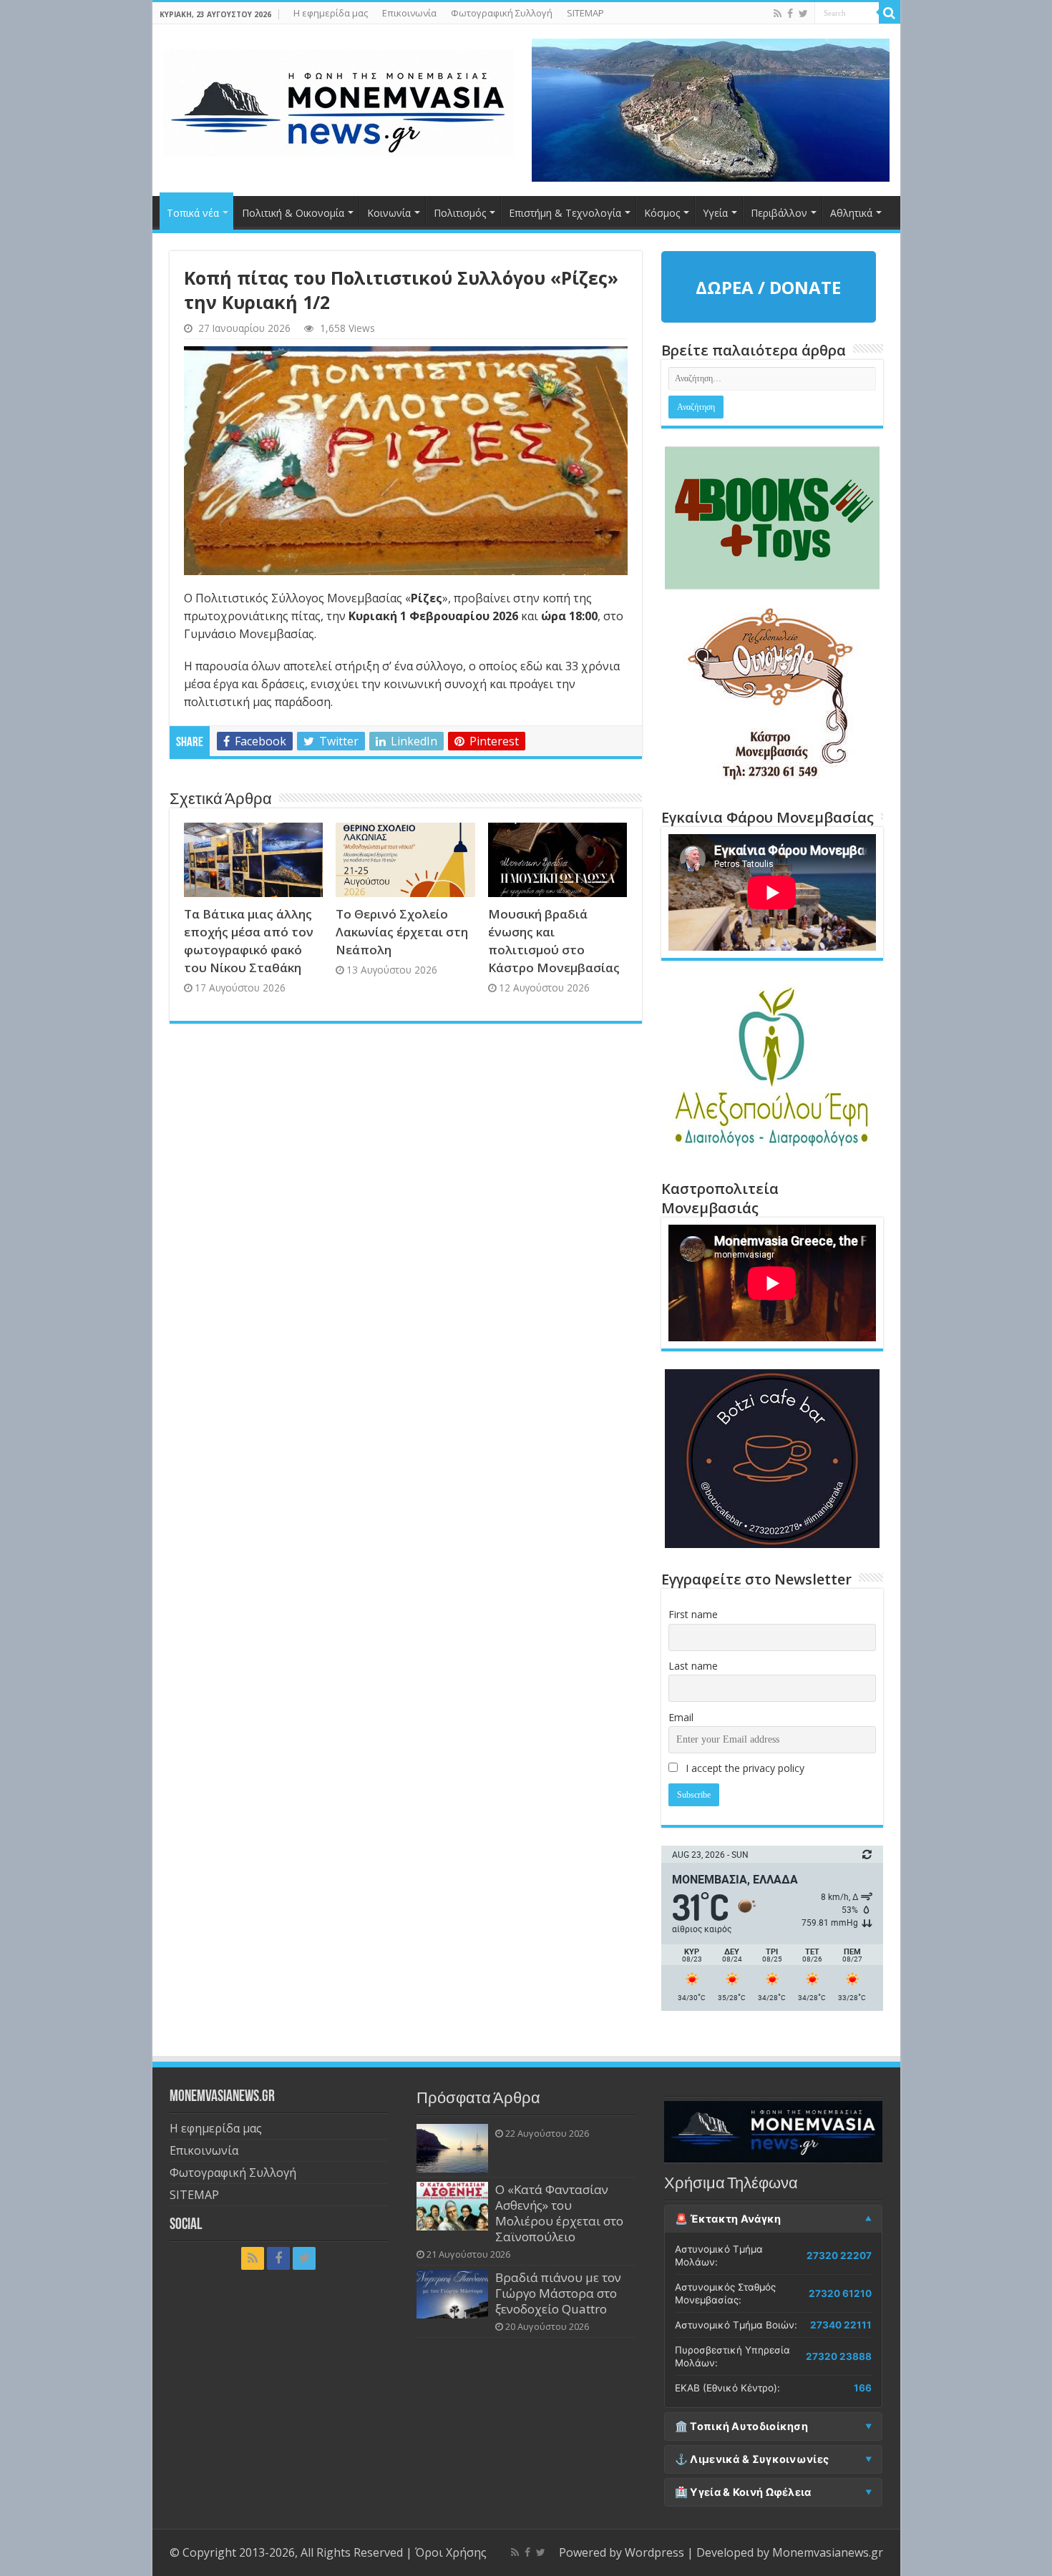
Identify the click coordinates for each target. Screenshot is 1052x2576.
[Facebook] (790, 14)
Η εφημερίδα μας (331, 13)
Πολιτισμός (460, 213)
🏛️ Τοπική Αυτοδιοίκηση (741, 2426)
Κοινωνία (389, 213)
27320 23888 (839, 2356)
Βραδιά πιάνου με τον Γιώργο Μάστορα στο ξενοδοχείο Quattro (558, 2293)
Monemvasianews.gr (828, 2552)
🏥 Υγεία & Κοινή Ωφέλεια (743, 2492)
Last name (693, 1666)
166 (863, 2388)
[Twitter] (803, 14)
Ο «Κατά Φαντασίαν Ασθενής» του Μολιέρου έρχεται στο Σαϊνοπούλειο (559, 2213)
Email (681, 1717)
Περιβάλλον (779, 213)
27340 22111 (841, 2325)
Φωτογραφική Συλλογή (502, 13)
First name (693, 1614)
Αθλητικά (851, 213)
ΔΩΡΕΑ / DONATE (768, 287)
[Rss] (778, 14)
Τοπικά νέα (193, 213)
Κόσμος (662, 213)
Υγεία (715, 213)
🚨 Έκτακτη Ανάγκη (728, 2219)
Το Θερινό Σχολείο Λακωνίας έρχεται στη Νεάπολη (402, 932)
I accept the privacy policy (744, 1768)
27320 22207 (839, 2256)
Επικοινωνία (409, 13)
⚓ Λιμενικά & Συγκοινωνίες (752, 2459)
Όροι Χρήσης (451, 2552)
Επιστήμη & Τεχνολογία (565, 213)
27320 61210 (840, 2293)
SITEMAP (585, 13)
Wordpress (654, 2552)
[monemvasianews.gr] (339, 100)
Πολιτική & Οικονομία (293, 213)
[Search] (890, 13)
